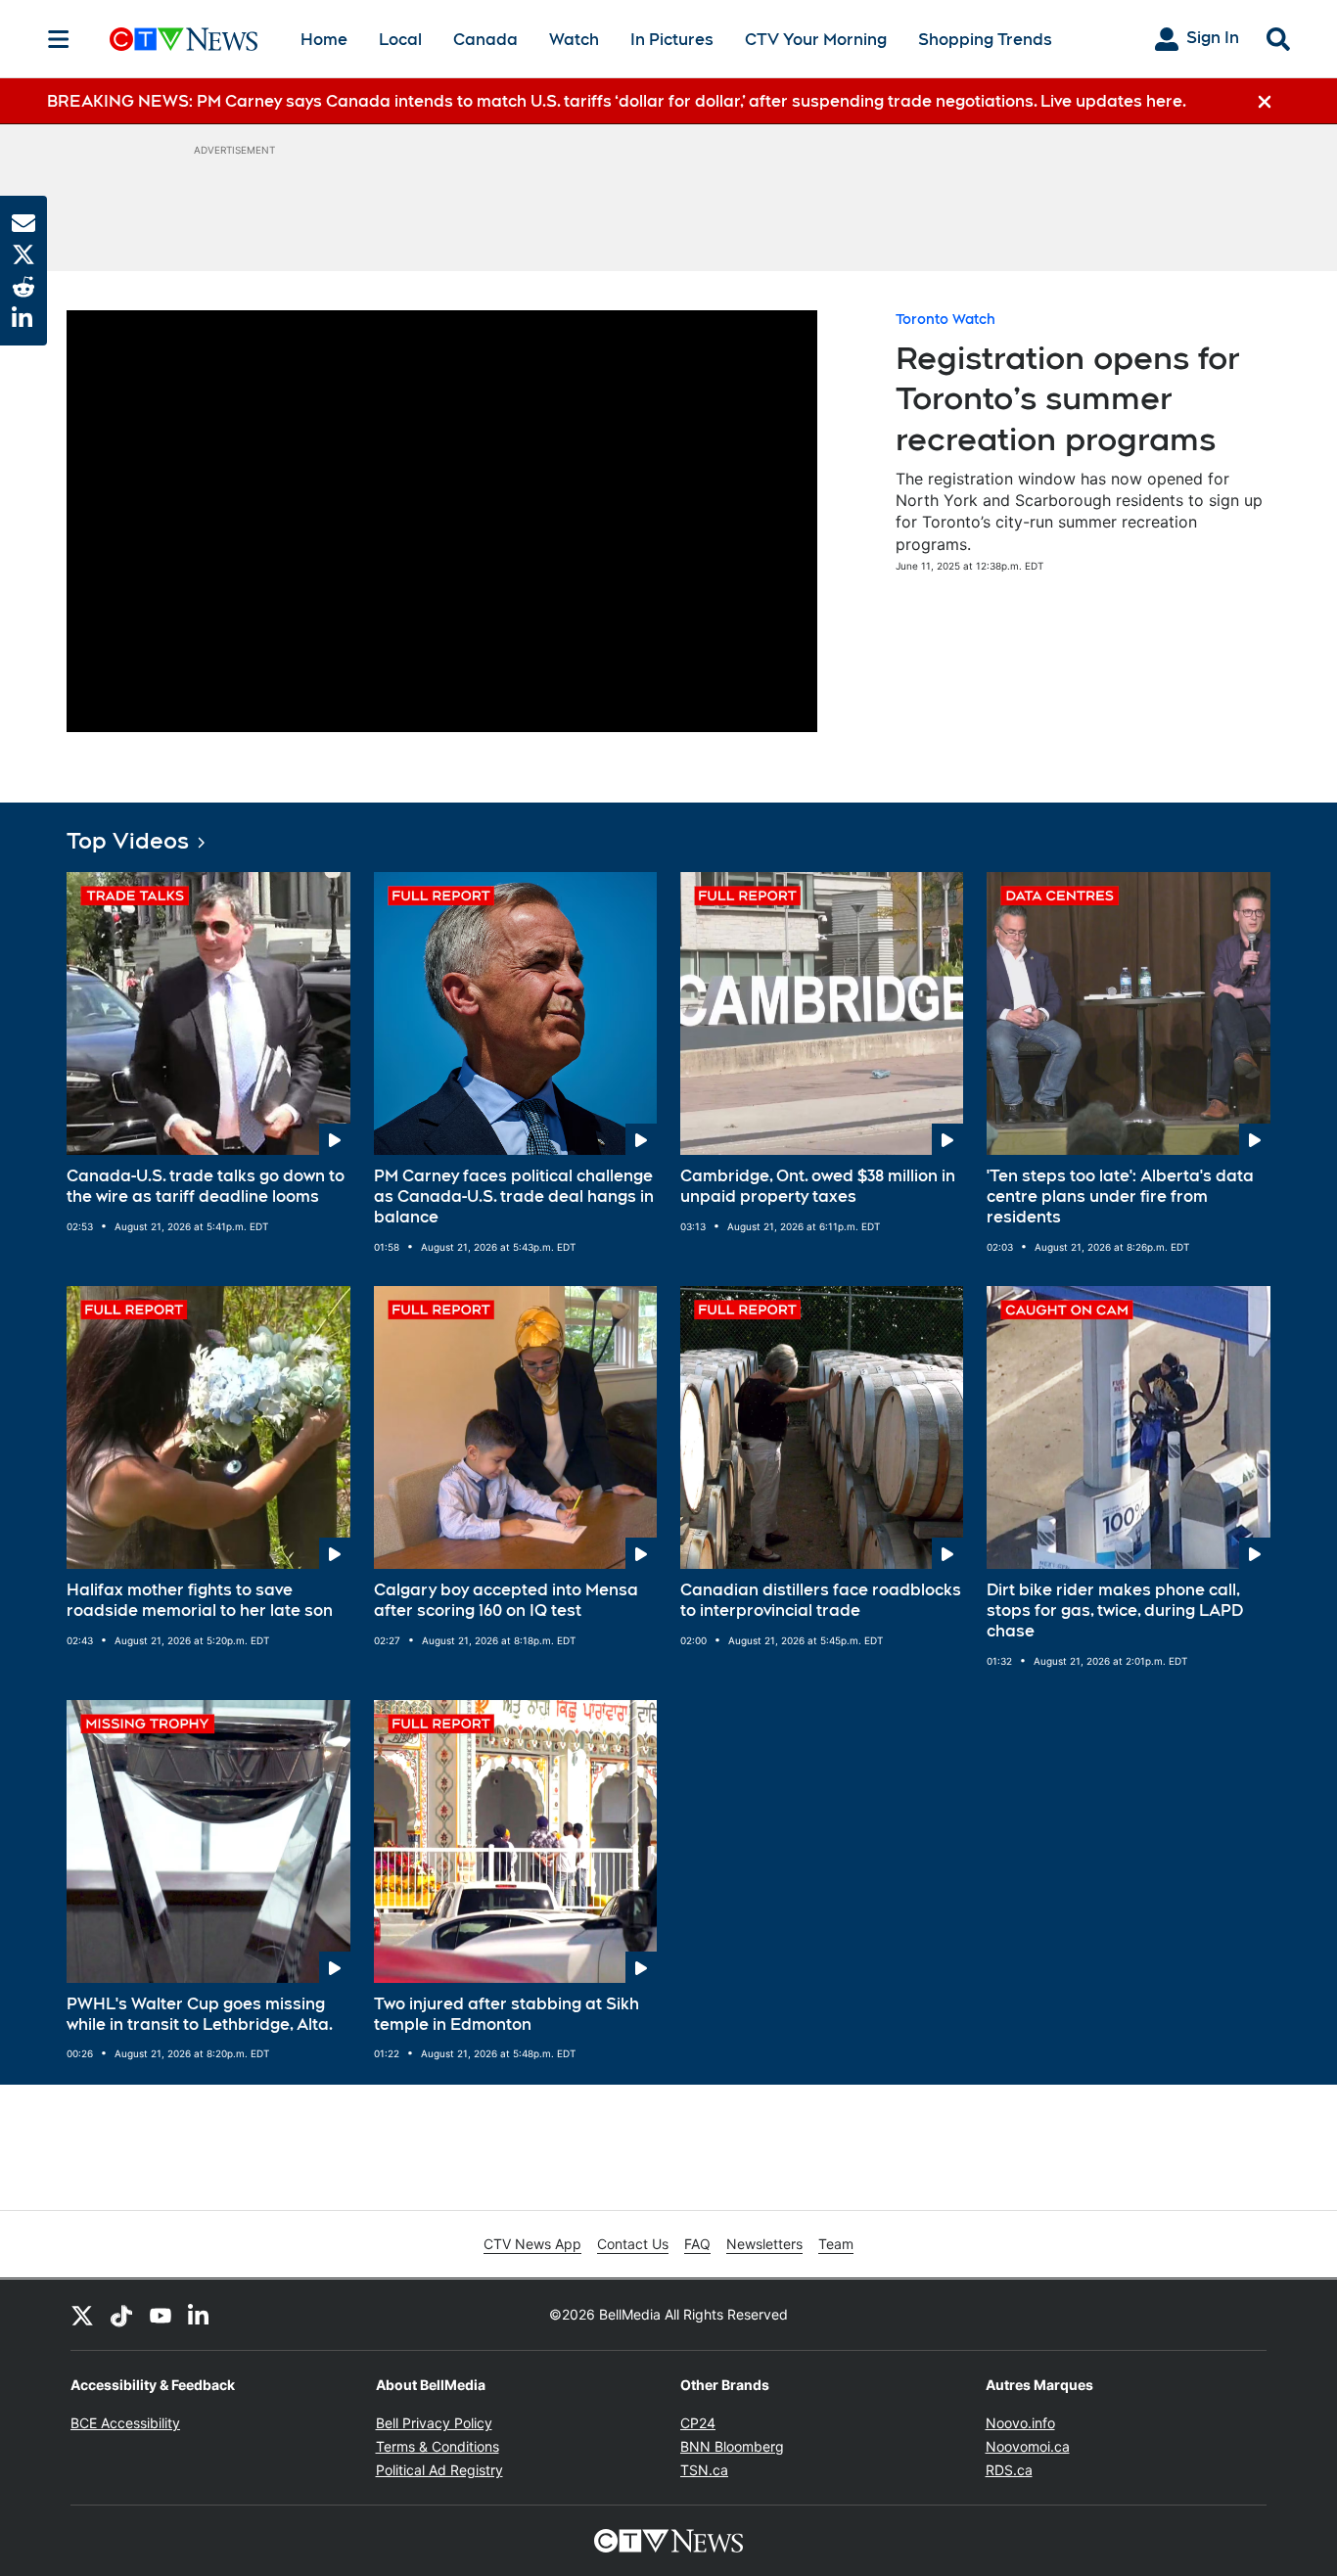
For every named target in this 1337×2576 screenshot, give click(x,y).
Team (836, 2244)
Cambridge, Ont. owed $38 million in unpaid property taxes (818, 1186)
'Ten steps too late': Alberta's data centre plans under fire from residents (1120, 1196)
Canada (485, 40)
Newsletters (764, 2244)
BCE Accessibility (125, 2423)
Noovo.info (1020, 2423)
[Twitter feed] (82, 2315)
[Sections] (59, 39)
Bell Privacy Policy (434, 2423)
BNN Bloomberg (732, 2446)
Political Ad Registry (439, 2470)
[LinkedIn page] (200, 2315)
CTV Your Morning (816, 40)
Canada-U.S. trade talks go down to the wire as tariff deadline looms (206, 1186)
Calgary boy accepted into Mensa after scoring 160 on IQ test (506, 1600)
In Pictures (672, 40)
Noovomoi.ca (1028, 2446)
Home (324, 40)
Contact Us (633, 2244)
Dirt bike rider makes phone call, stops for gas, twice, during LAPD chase (1115, 1610)
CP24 (698, 2423)
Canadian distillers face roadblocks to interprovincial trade (821, 1600)
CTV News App (532, 2244)
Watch (574, 40)
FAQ (697, 2244)
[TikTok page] (121, 2315)
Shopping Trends (985, 40)
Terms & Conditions (438, 2446)
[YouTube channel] (161, 2315)
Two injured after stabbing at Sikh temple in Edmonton (507, 2014)
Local (400, 40)
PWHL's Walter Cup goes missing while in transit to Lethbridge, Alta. (200, 2014)
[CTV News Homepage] (184, 39)
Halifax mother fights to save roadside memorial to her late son (200, 1600)
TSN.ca (704, 2470)
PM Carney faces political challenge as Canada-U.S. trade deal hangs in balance (514, 1196)
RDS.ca (1009, 2470)
